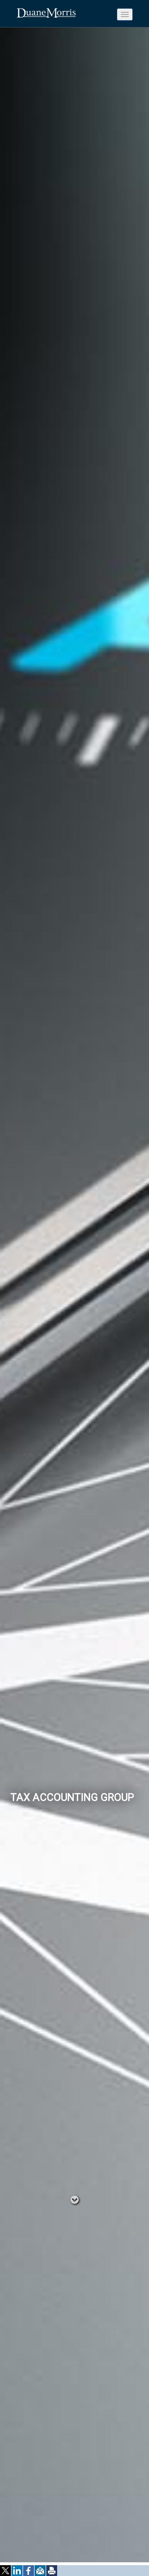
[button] (6, 2571)
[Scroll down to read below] (75, 2199)
